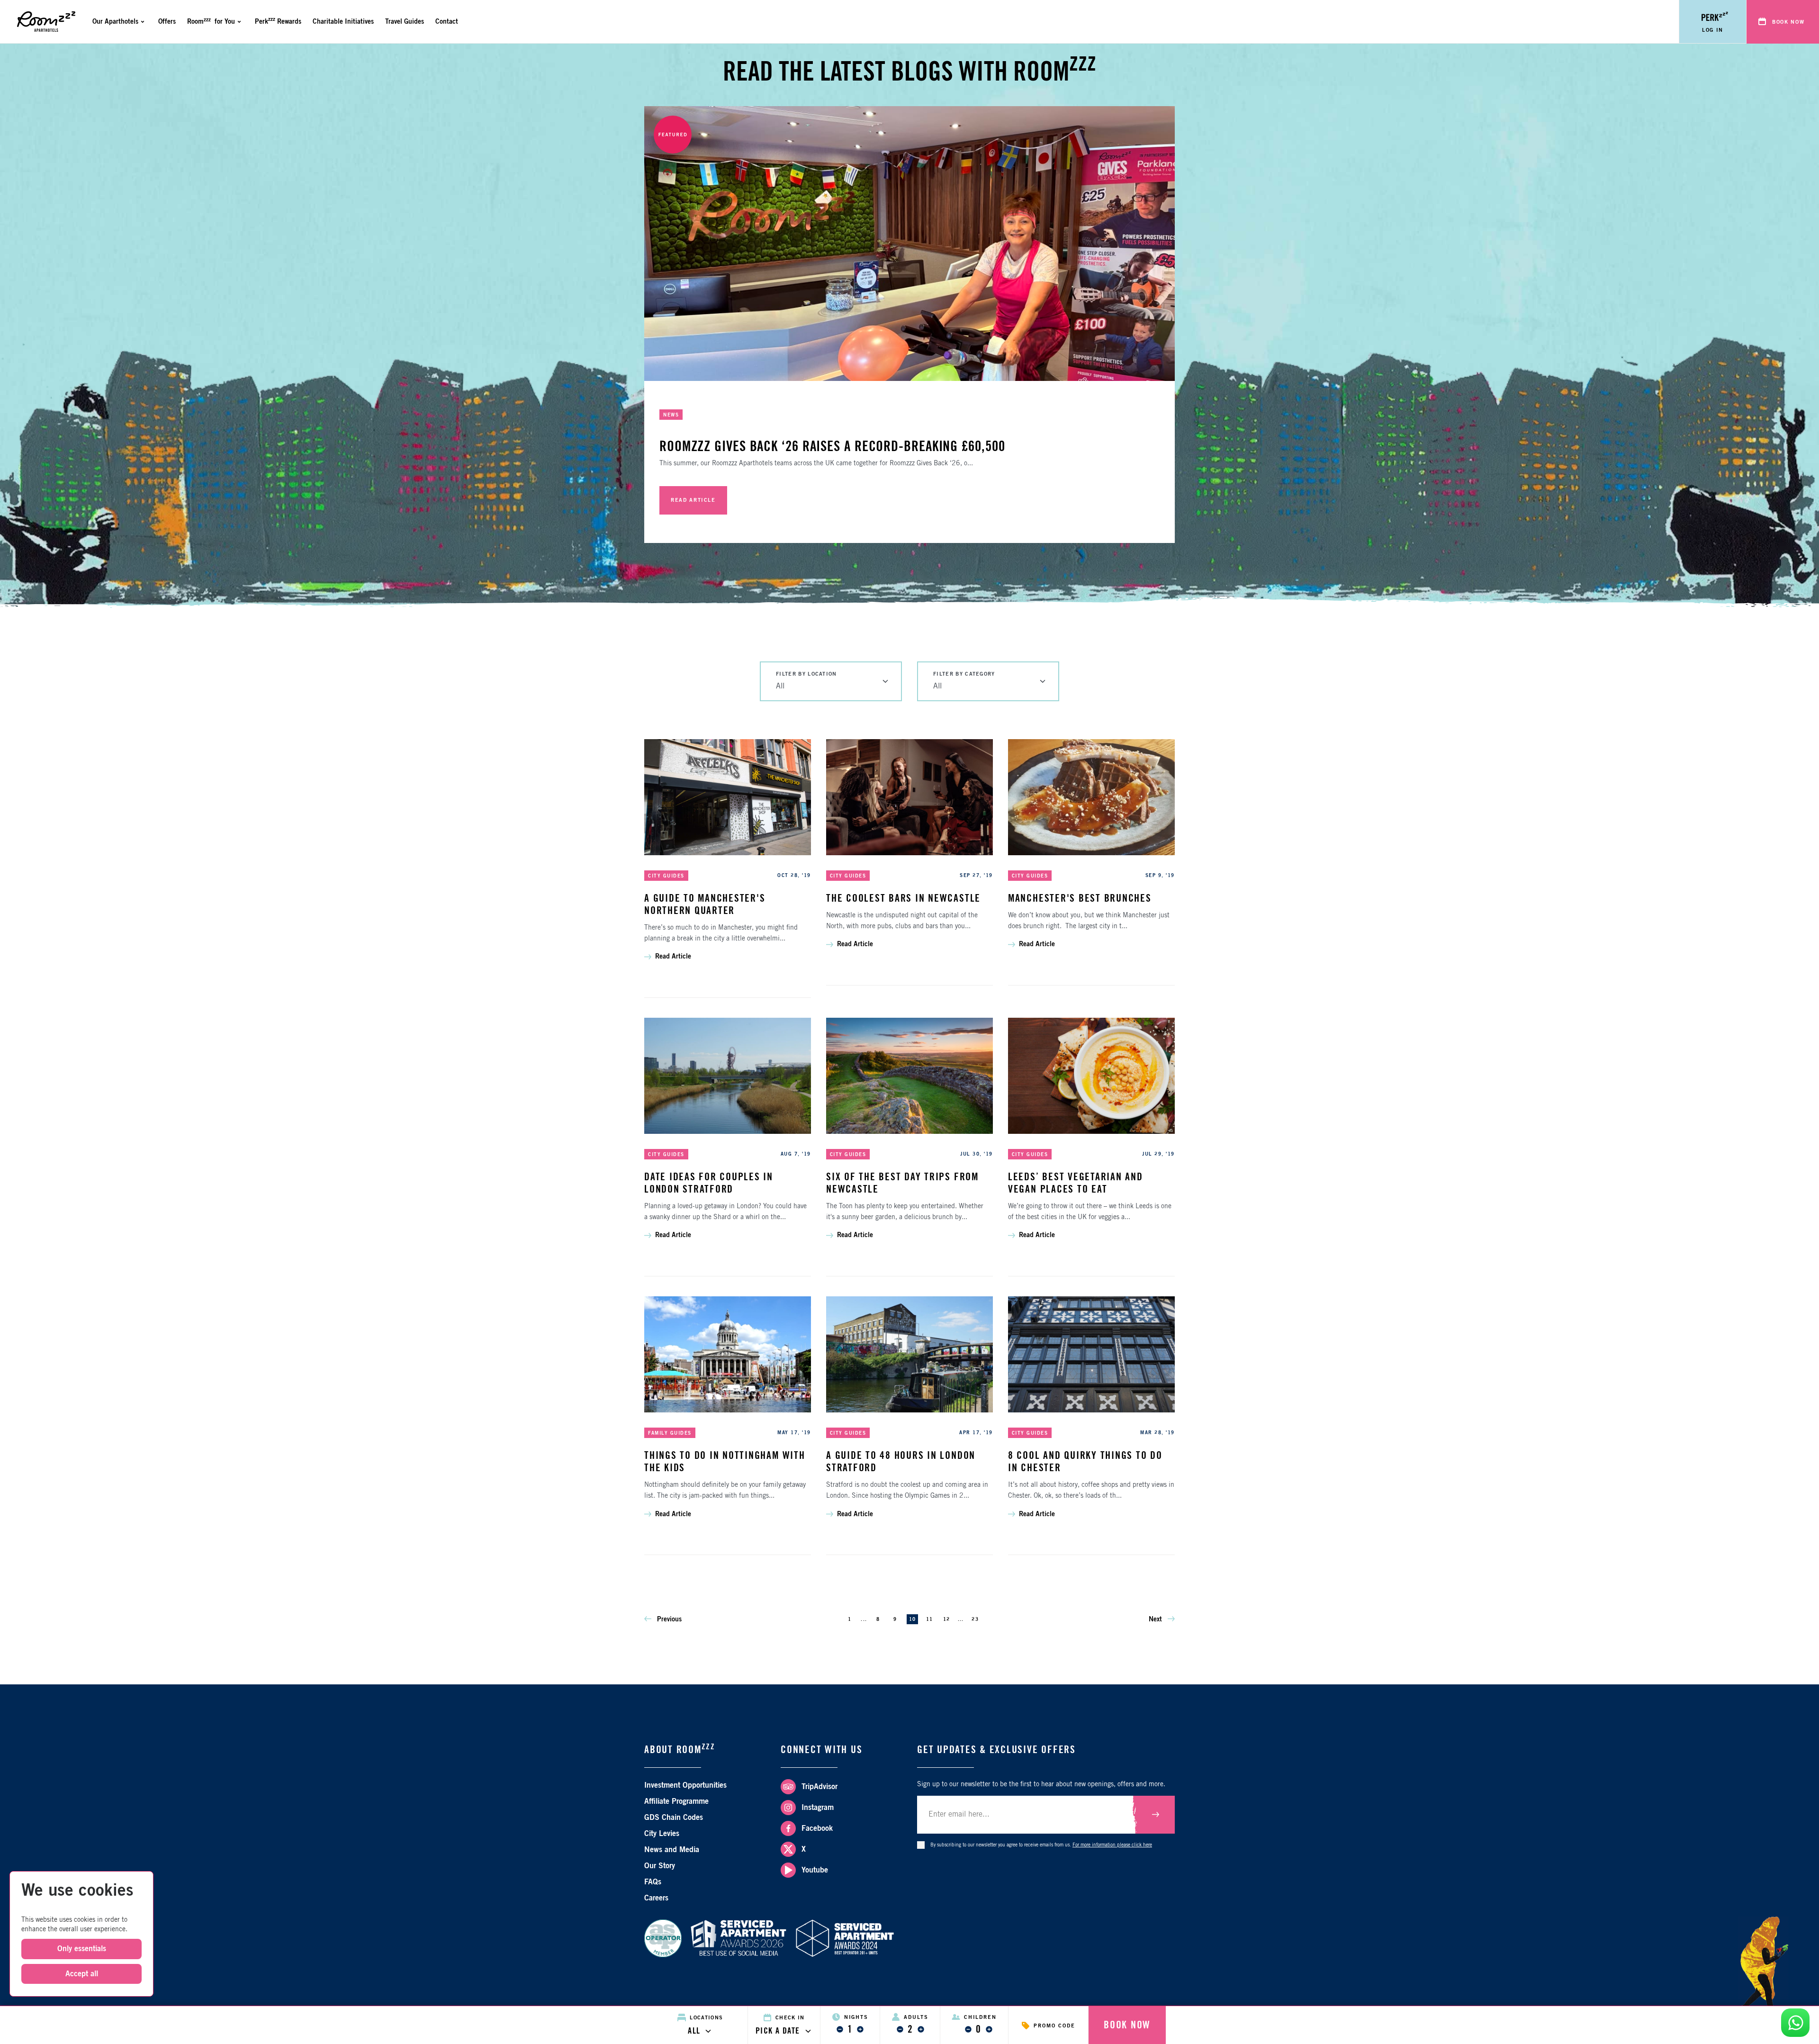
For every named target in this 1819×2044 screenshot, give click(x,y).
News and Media (672, 1850)
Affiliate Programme (676, 1801)
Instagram (818, 1808)
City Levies (662, 1834)
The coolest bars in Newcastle (903, 898)
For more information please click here (1112, 1845)
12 (946, 1619)
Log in (1713, 30)
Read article (693, 500)
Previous (668, 1619)
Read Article (673, 957)
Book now (1788, 22)
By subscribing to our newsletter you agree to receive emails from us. (1041, 1845)
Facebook (817, 1828)
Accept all (82, 1974)
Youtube (815, 1870)
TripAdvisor (819, 1787)
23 (975, 1619)
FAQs (653, 1882)
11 (929, 1619)
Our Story (660, 1866)
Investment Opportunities (685, 1785)
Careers (656, 1898)
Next (1156, 1619)
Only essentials (82, 1949)
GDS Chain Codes (674, 1818)
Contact (447, 22)
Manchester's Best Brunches (1080, 898)
